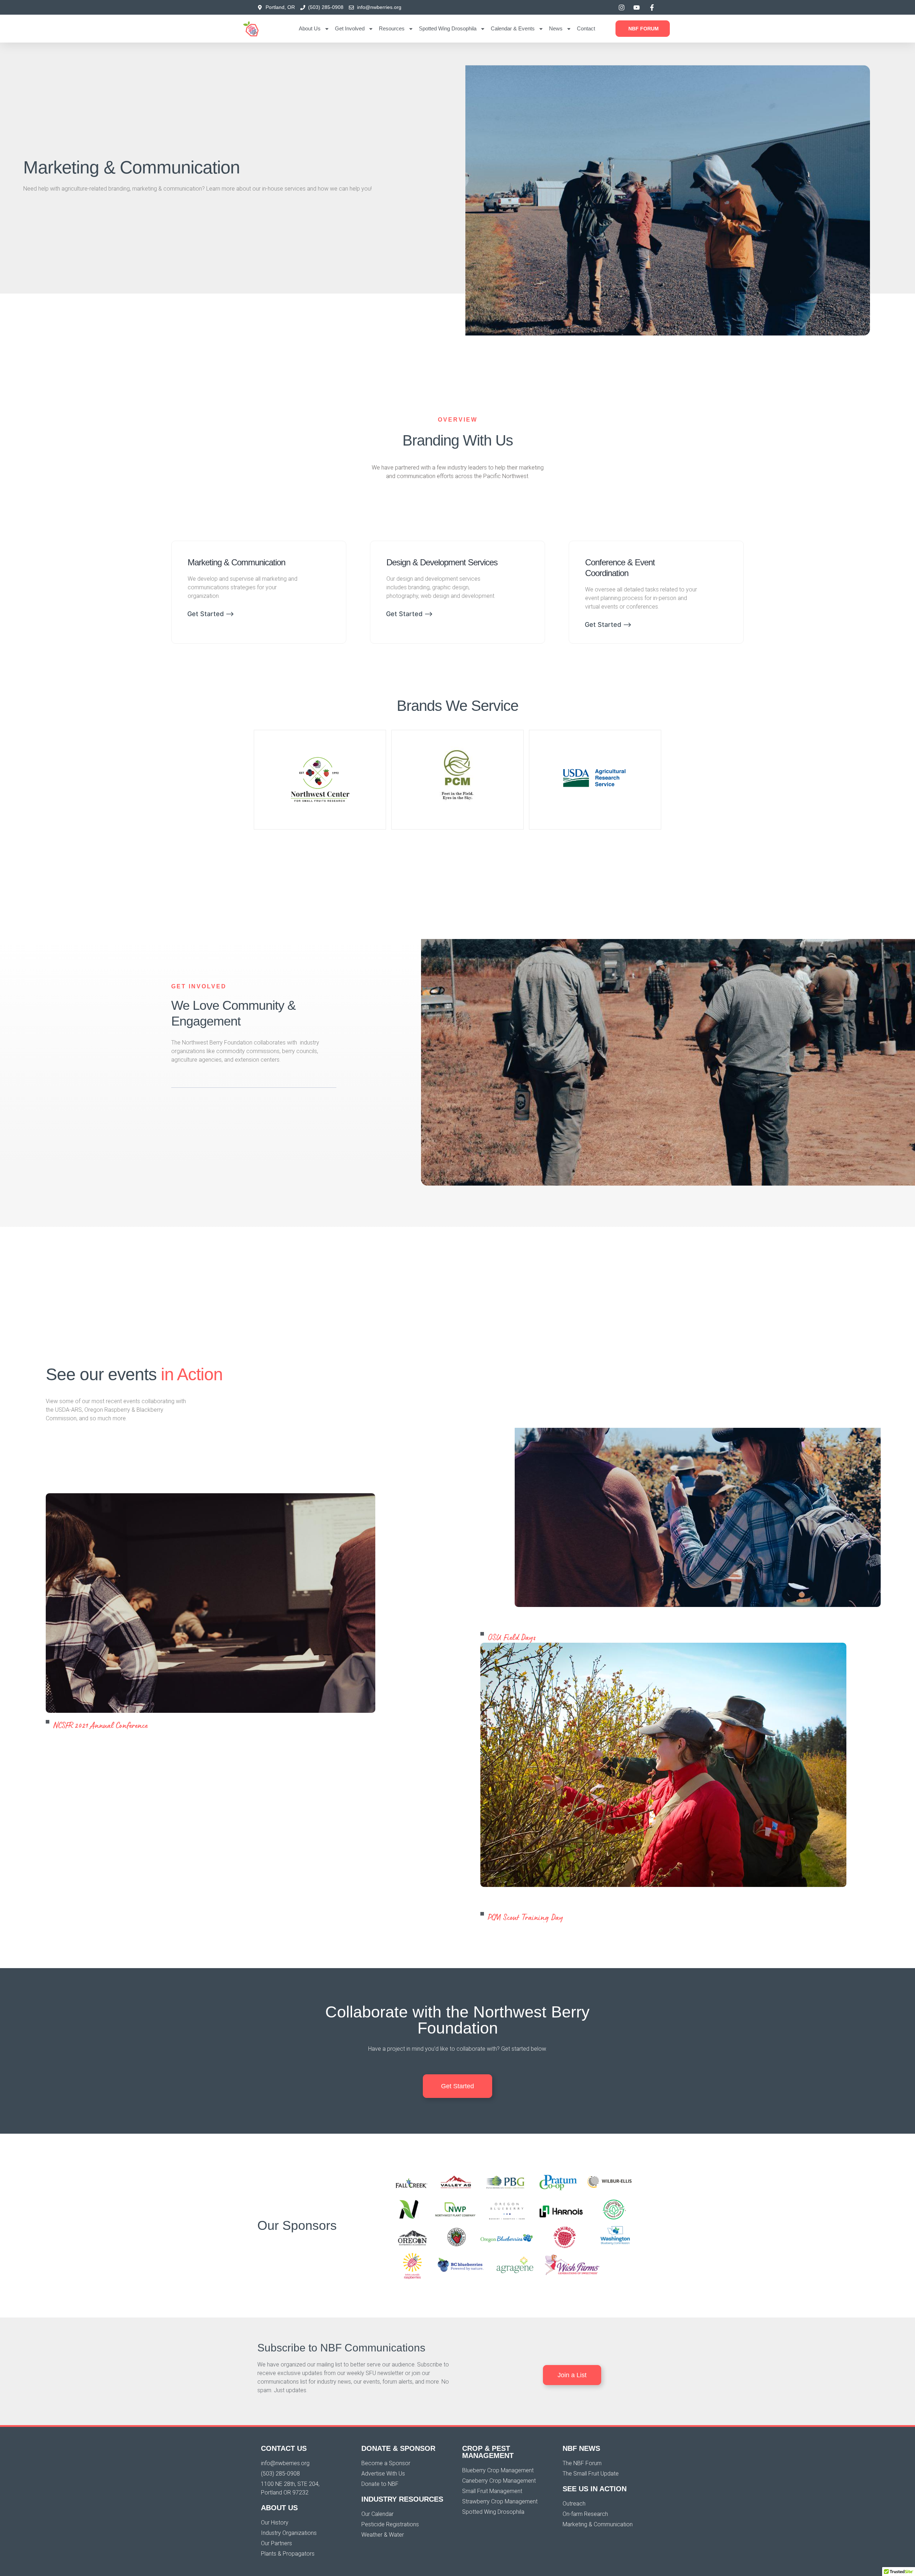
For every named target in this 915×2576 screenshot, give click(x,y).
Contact (586, 28)
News (556, 28)
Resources (392, 28)
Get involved (350, 28)
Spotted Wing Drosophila (448, 28)
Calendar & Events (513, 28)
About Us (310, 28)
